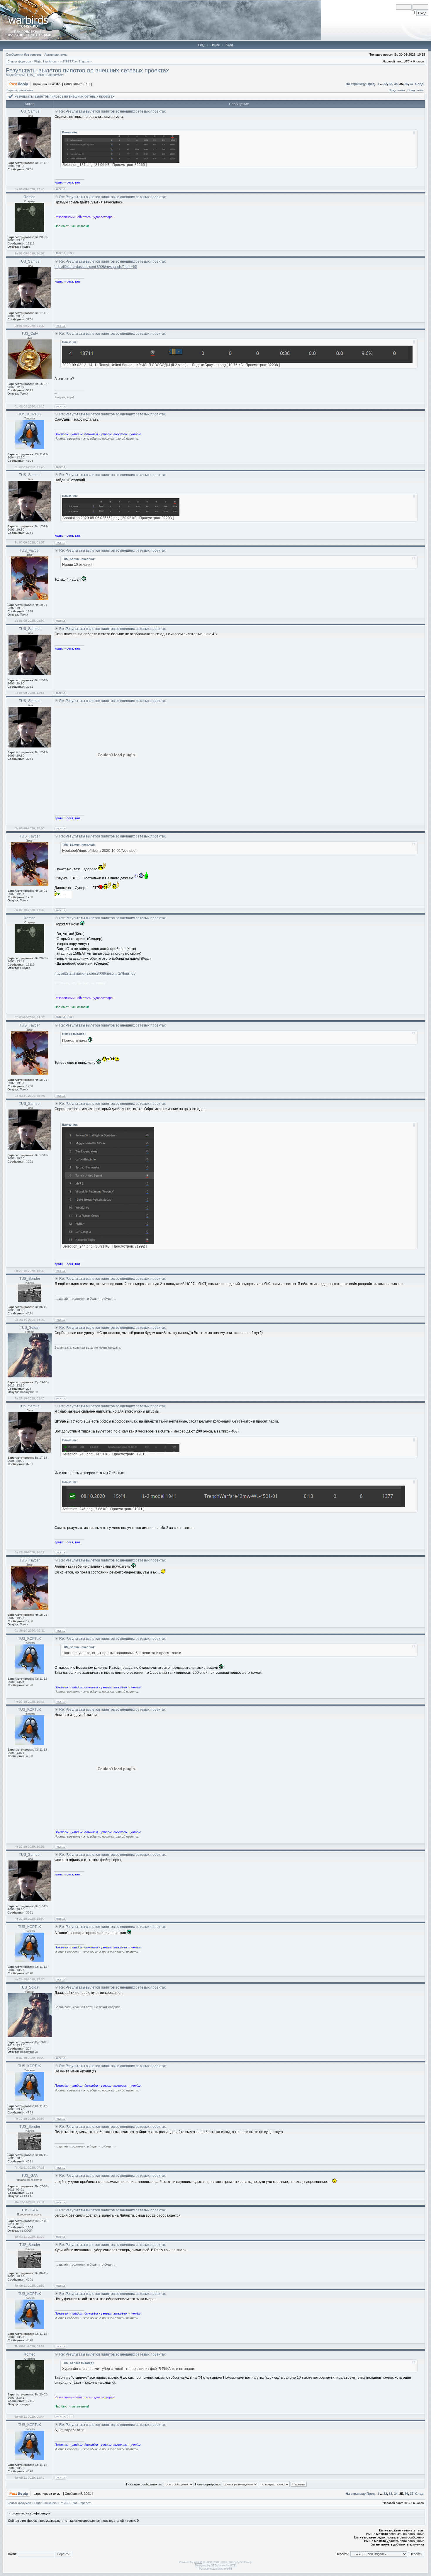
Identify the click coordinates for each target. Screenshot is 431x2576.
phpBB (198, 2562)
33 (391, 84)
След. (420, 84)
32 (385, 84)
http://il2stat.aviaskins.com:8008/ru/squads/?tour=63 (96, 267)
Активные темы (56, 55)
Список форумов (19, 61)
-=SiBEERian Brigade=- (76, 61)
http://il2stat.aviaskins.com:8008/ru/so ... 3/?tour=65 (95, 973)
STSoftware (218, 2565)
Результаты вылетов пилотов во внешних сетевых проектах (87, 70)
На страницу (356, 84)
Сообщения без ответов (24, 55)
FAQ (201, 45)
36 (406, 84)
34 (396, 84)
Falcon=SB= (55, 75)
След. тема (416, 90)
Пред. (371, 84)
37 (412, 84)
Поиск (215, 45)
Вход (229, 45)
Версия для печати (20, 90)
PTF (233, 2565)
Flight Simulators (45, 61)
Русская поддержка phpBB (216, 2569)
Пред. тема (397, 90)
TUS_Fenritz (35, 75)
